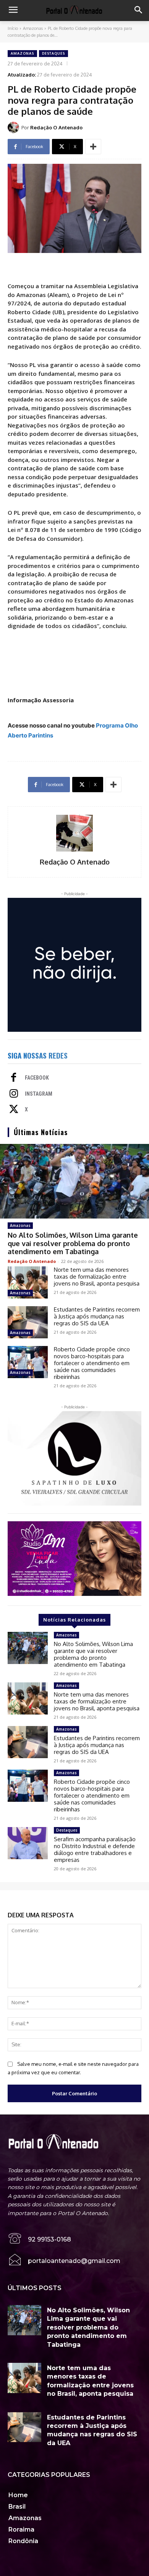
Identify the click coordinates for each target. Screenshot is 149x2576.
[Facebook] (14, 1078)
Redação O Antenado (56, 127)
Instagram (39, 1094)
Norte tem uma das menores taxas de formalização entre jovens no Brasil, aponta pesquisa (97, 1277)
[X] (14, 1110)
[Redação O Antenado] (15, 127)
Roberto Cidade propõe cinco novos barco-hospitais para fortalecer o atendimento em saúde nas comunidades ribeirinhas (92, 1363)
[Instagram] (14, 1094)
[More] (93, 147)
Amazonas (33, 28)
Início (13, 28)
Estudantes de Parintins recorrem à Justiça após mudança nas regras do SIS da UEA (97, 1316)
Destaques (53, 53)
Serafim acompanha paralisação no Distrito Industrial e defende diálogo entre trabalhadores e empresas (95, 1849)
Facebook (37, 1078)
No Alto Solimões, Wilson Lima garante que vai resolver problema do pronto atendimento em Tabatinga (73, 1243)
